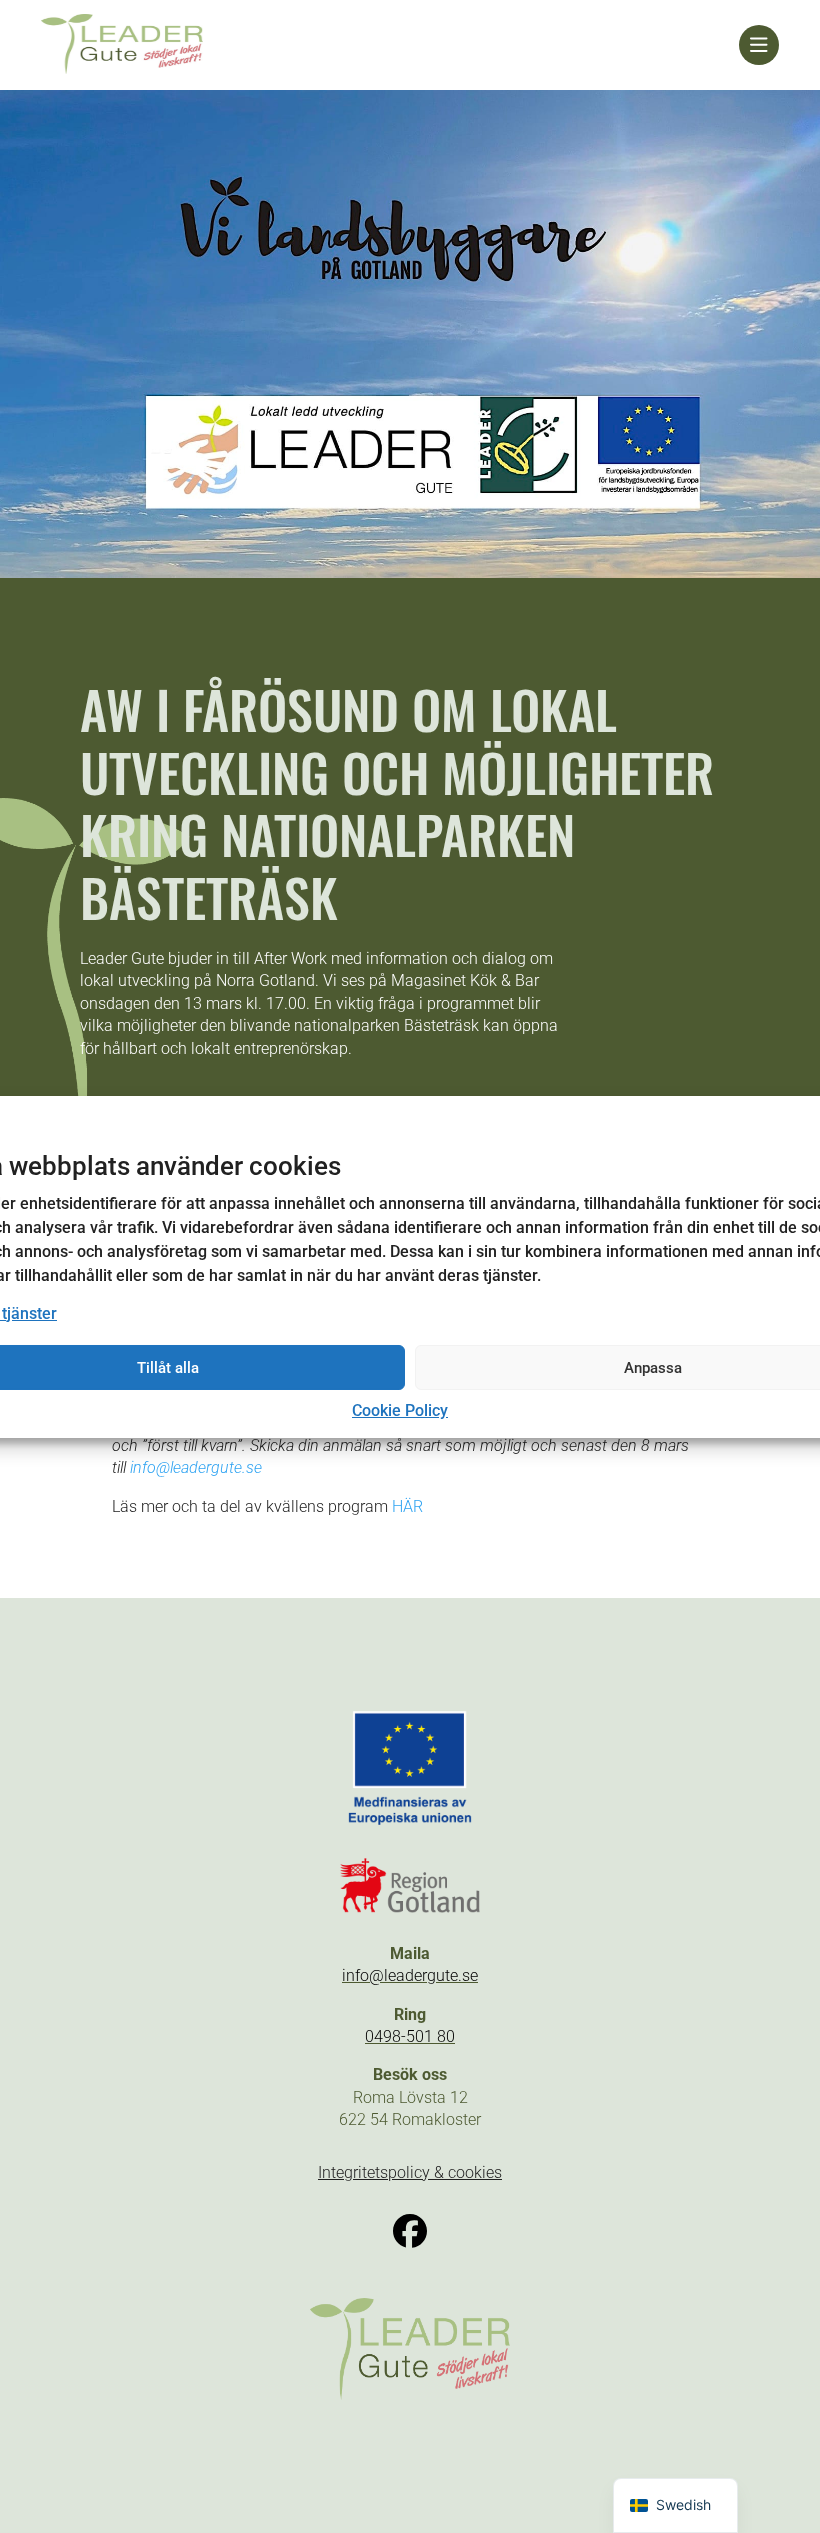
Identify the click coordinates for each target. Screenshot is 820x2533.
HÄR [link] (407, 1506)
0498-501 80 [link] (410, 2036)
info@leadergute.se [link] (196, 1467)
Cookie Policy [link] (400, 1410)
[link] (390, 45)
